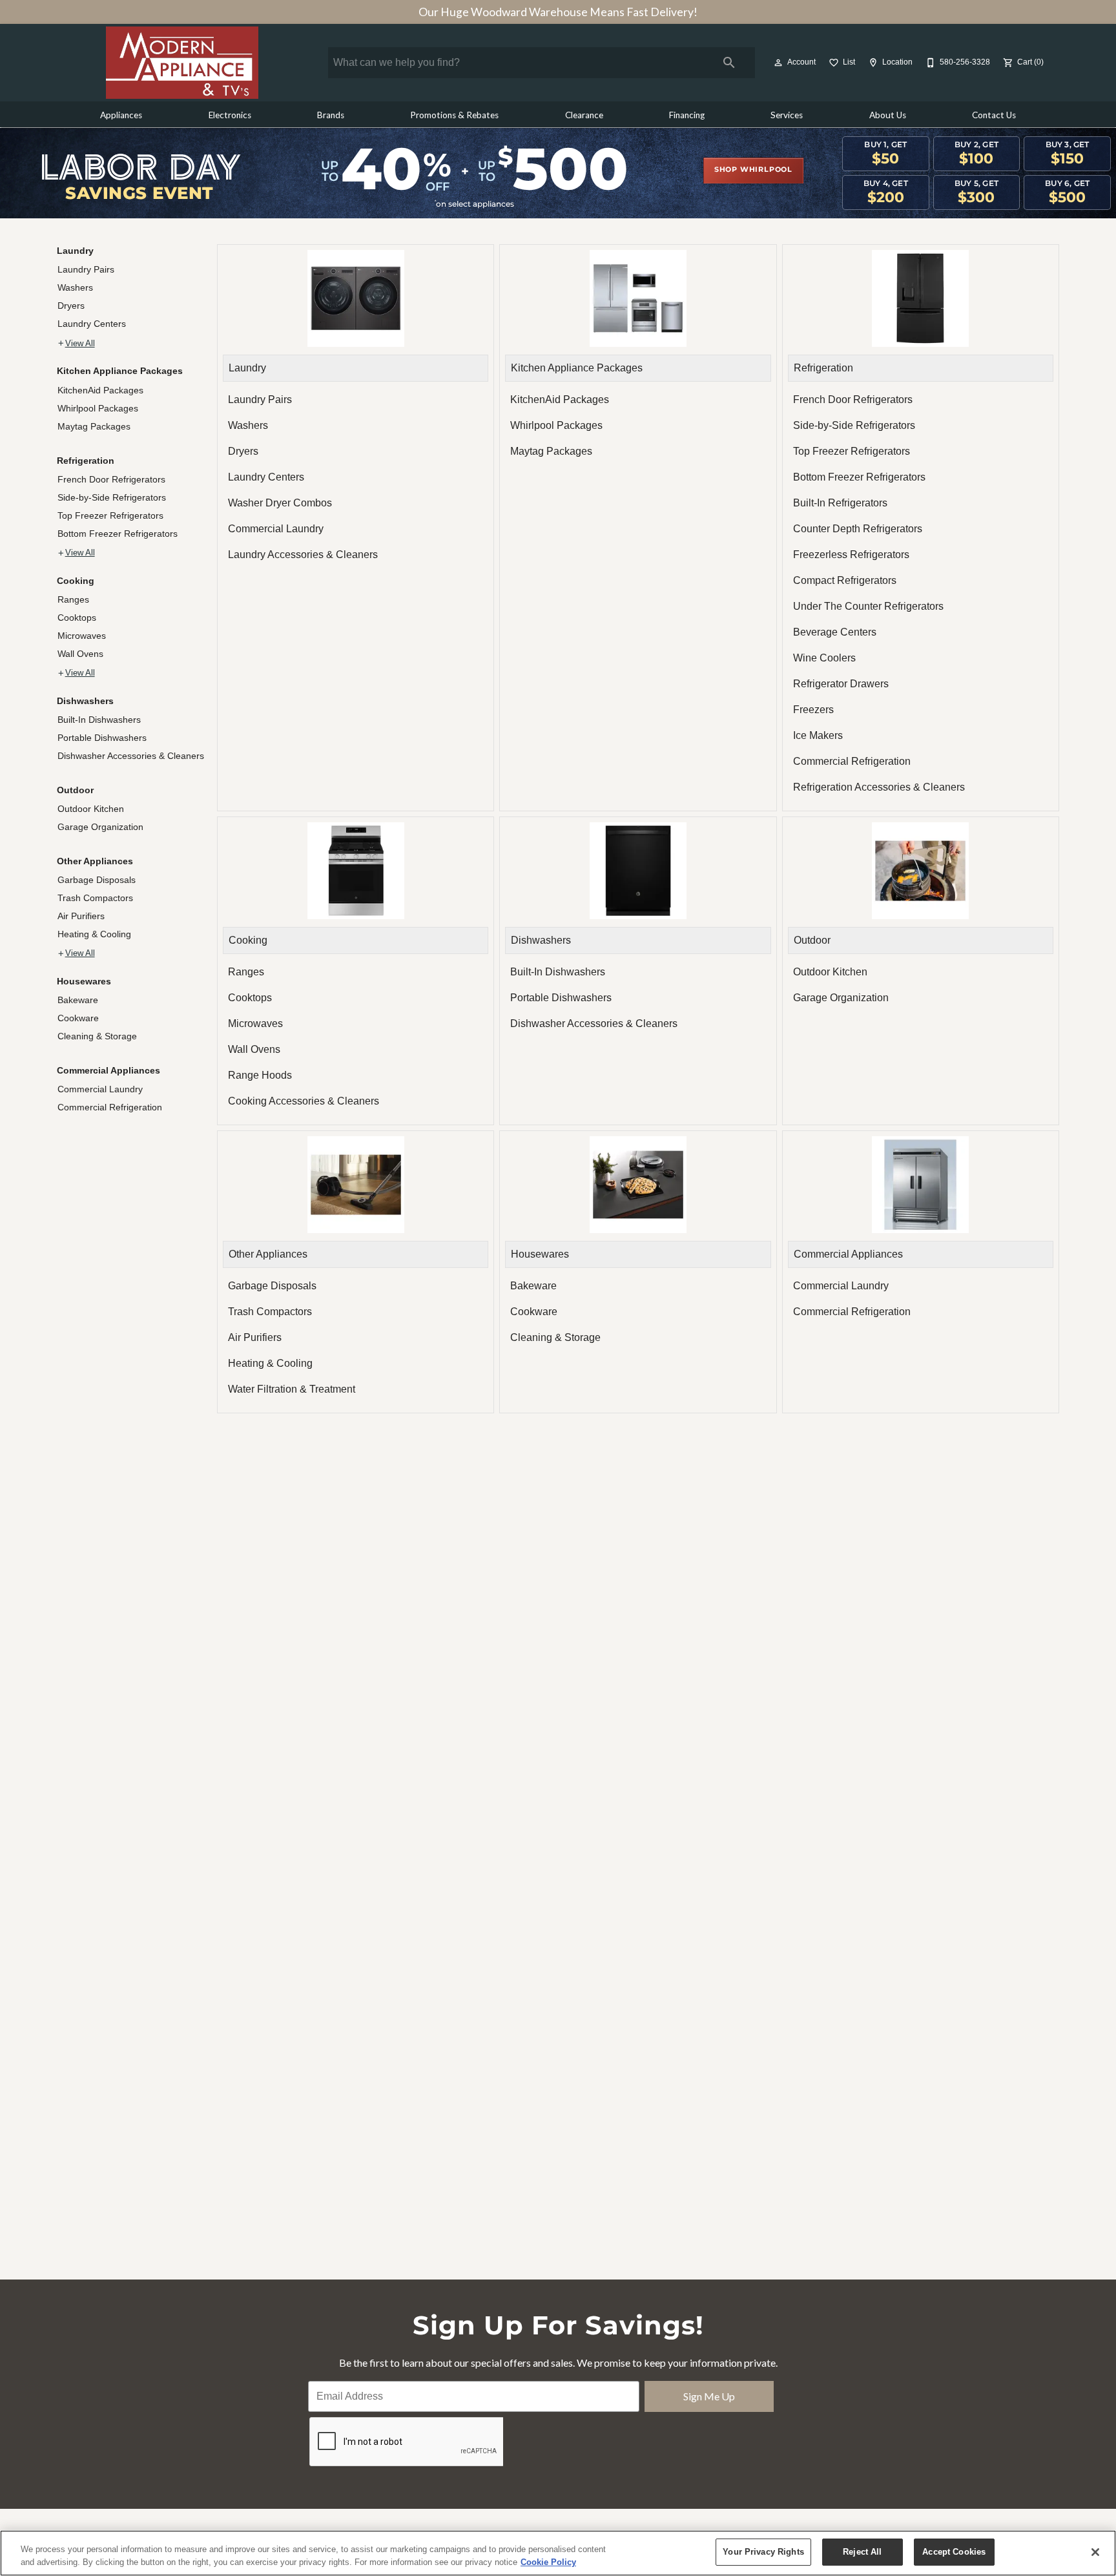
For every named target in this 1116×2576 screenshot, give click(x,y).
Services (787, 115)
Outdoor (75, 790)
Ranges (73, 599)
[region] (558, 2553)
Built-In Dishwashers (99, 720)
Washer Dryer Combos (280, 503)
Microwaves (82, 636)
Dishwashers (85, 701)
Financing (687, 115)
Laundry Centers (92, 324)
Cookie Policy (548, 2562)
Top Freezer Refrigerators (110, 515)
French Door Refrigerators (111, 479)
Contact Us (994, 115)
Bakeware (78, 1000)
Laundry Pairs (86, 269)
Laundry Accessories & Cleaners (303, 555)
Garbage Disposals (97, 880)
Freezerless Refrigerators (851, 555)
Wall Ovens (80, 654)
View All (80, 344)
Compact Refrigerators (845, 580)
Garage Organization (100, 827)
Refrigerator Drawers (841, 684)
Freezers (813, 710)
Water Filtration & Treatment (292, 1389)
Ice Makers (818, 735)
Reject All (862, 2552)
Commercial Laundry (100, 1089)
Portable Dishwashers (102, 738)
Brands (331, 115)
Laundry (75, 251)
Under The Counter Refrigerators (868, 606)
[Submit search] (729, 63)
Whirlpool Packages (98, 408)
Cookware (78, 1018)
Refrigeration (86, 461)
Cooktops (77, 618)
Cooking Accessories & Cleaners (304, 1101)
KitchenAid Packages (100, 390)
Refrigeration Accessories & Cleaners (879, 787)
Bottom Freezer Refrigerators (118, 534)
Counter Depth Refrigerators (858, 529)
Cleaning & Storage (97, 1036)
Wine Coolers (824, 658)
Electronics (230, 115)
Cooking (76, 581)
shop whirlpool (753, 170)
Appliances (121, 115)
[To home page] (182, 63)
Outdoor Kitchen (91, 809)
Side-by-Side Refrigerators (112, 497)
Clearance (584, 115)
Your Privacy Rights (763, 2552)
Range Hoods (260, 1075)
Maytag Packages (94, 426)
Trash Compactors (95, 898)
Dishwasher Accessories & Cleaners (131, 756)
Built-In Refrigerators (840, 503)
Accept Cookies (954, 2552)
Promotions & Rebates (454, 115)
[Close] (1095, 2552)
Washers (75, 287)
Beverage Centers (835, 632)
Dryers (71, 306)
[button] (778, 63)
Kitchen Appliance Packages (120, 371)
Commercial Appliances (108, 1070)
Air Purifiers (81, 916)
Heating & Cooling (94, 934)
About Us (888, 115)
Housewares (84, 981)
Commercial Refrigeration (110, 1107)
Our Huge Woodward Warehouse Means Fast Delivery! (558, 12)
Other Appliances (95, 861)
